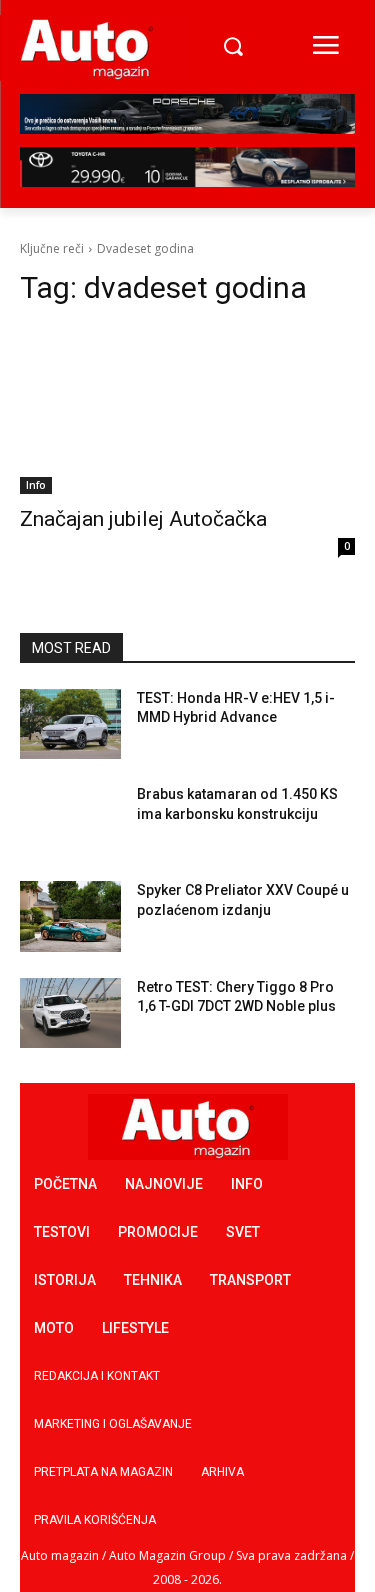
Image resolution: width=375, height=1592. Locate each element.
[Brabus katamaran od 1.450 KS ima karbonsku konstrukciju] (70, 820)
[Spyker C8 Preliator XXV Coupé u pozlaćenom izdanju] (70, 916)
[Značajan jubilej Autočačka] (187, 410)
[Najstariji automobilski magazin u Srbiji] (87, 48)
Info (36, 485)
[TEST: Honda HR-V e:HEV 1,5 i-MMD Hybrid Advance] (70, 724)
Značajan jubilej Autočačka (143, 519)
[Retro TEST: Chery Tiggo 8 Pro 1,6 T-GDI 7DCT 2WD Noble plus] (70, 1013)
